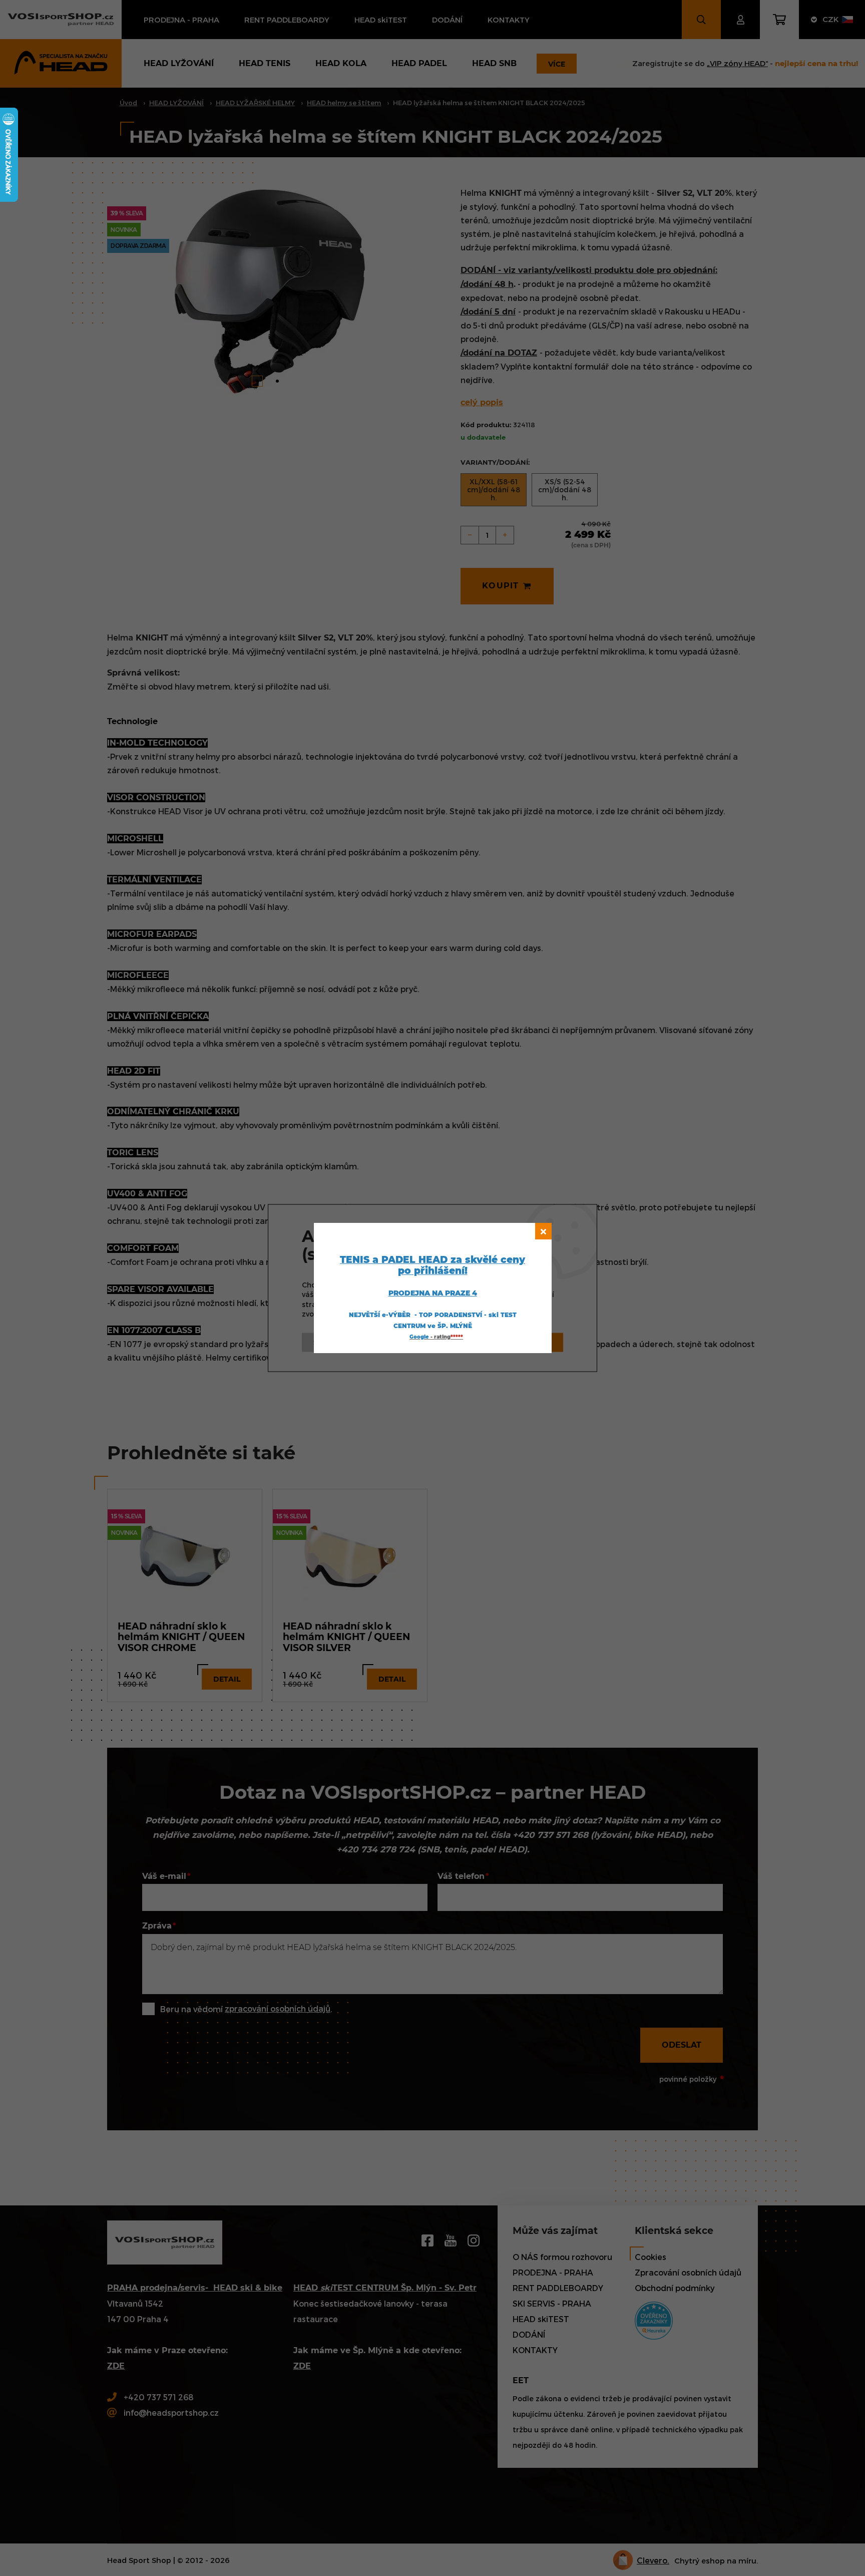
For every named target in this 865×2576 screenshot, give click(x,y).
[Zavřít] (543, 1231)
